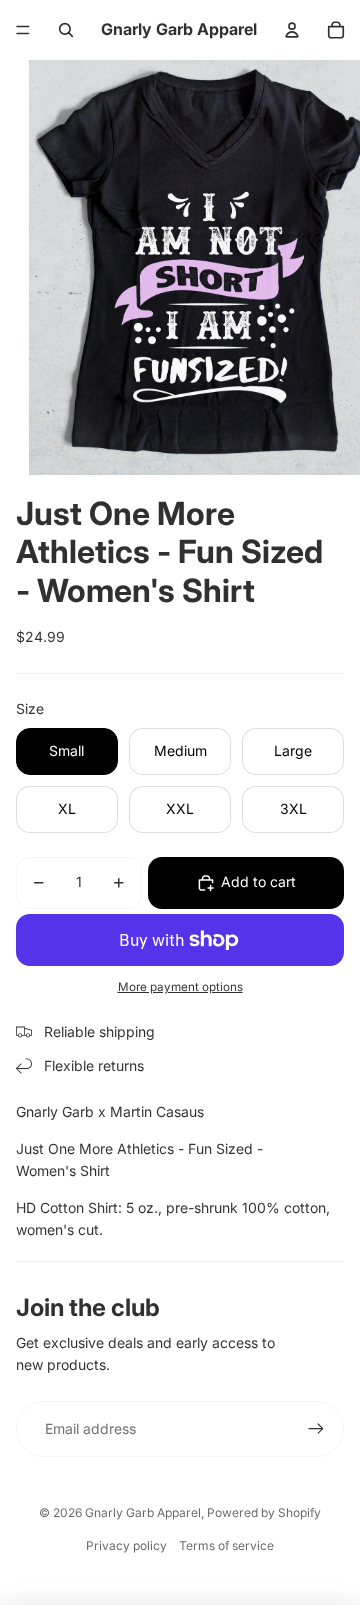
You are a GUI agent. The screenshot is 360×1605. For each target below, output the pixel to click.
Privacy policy (126, 1545)
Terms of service (226, 1545)
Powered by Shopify (264, 1512)
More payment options (180, 987)
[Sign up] (316, 1429)
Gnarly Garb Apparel (143, 1512)
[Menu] (23, 30)
